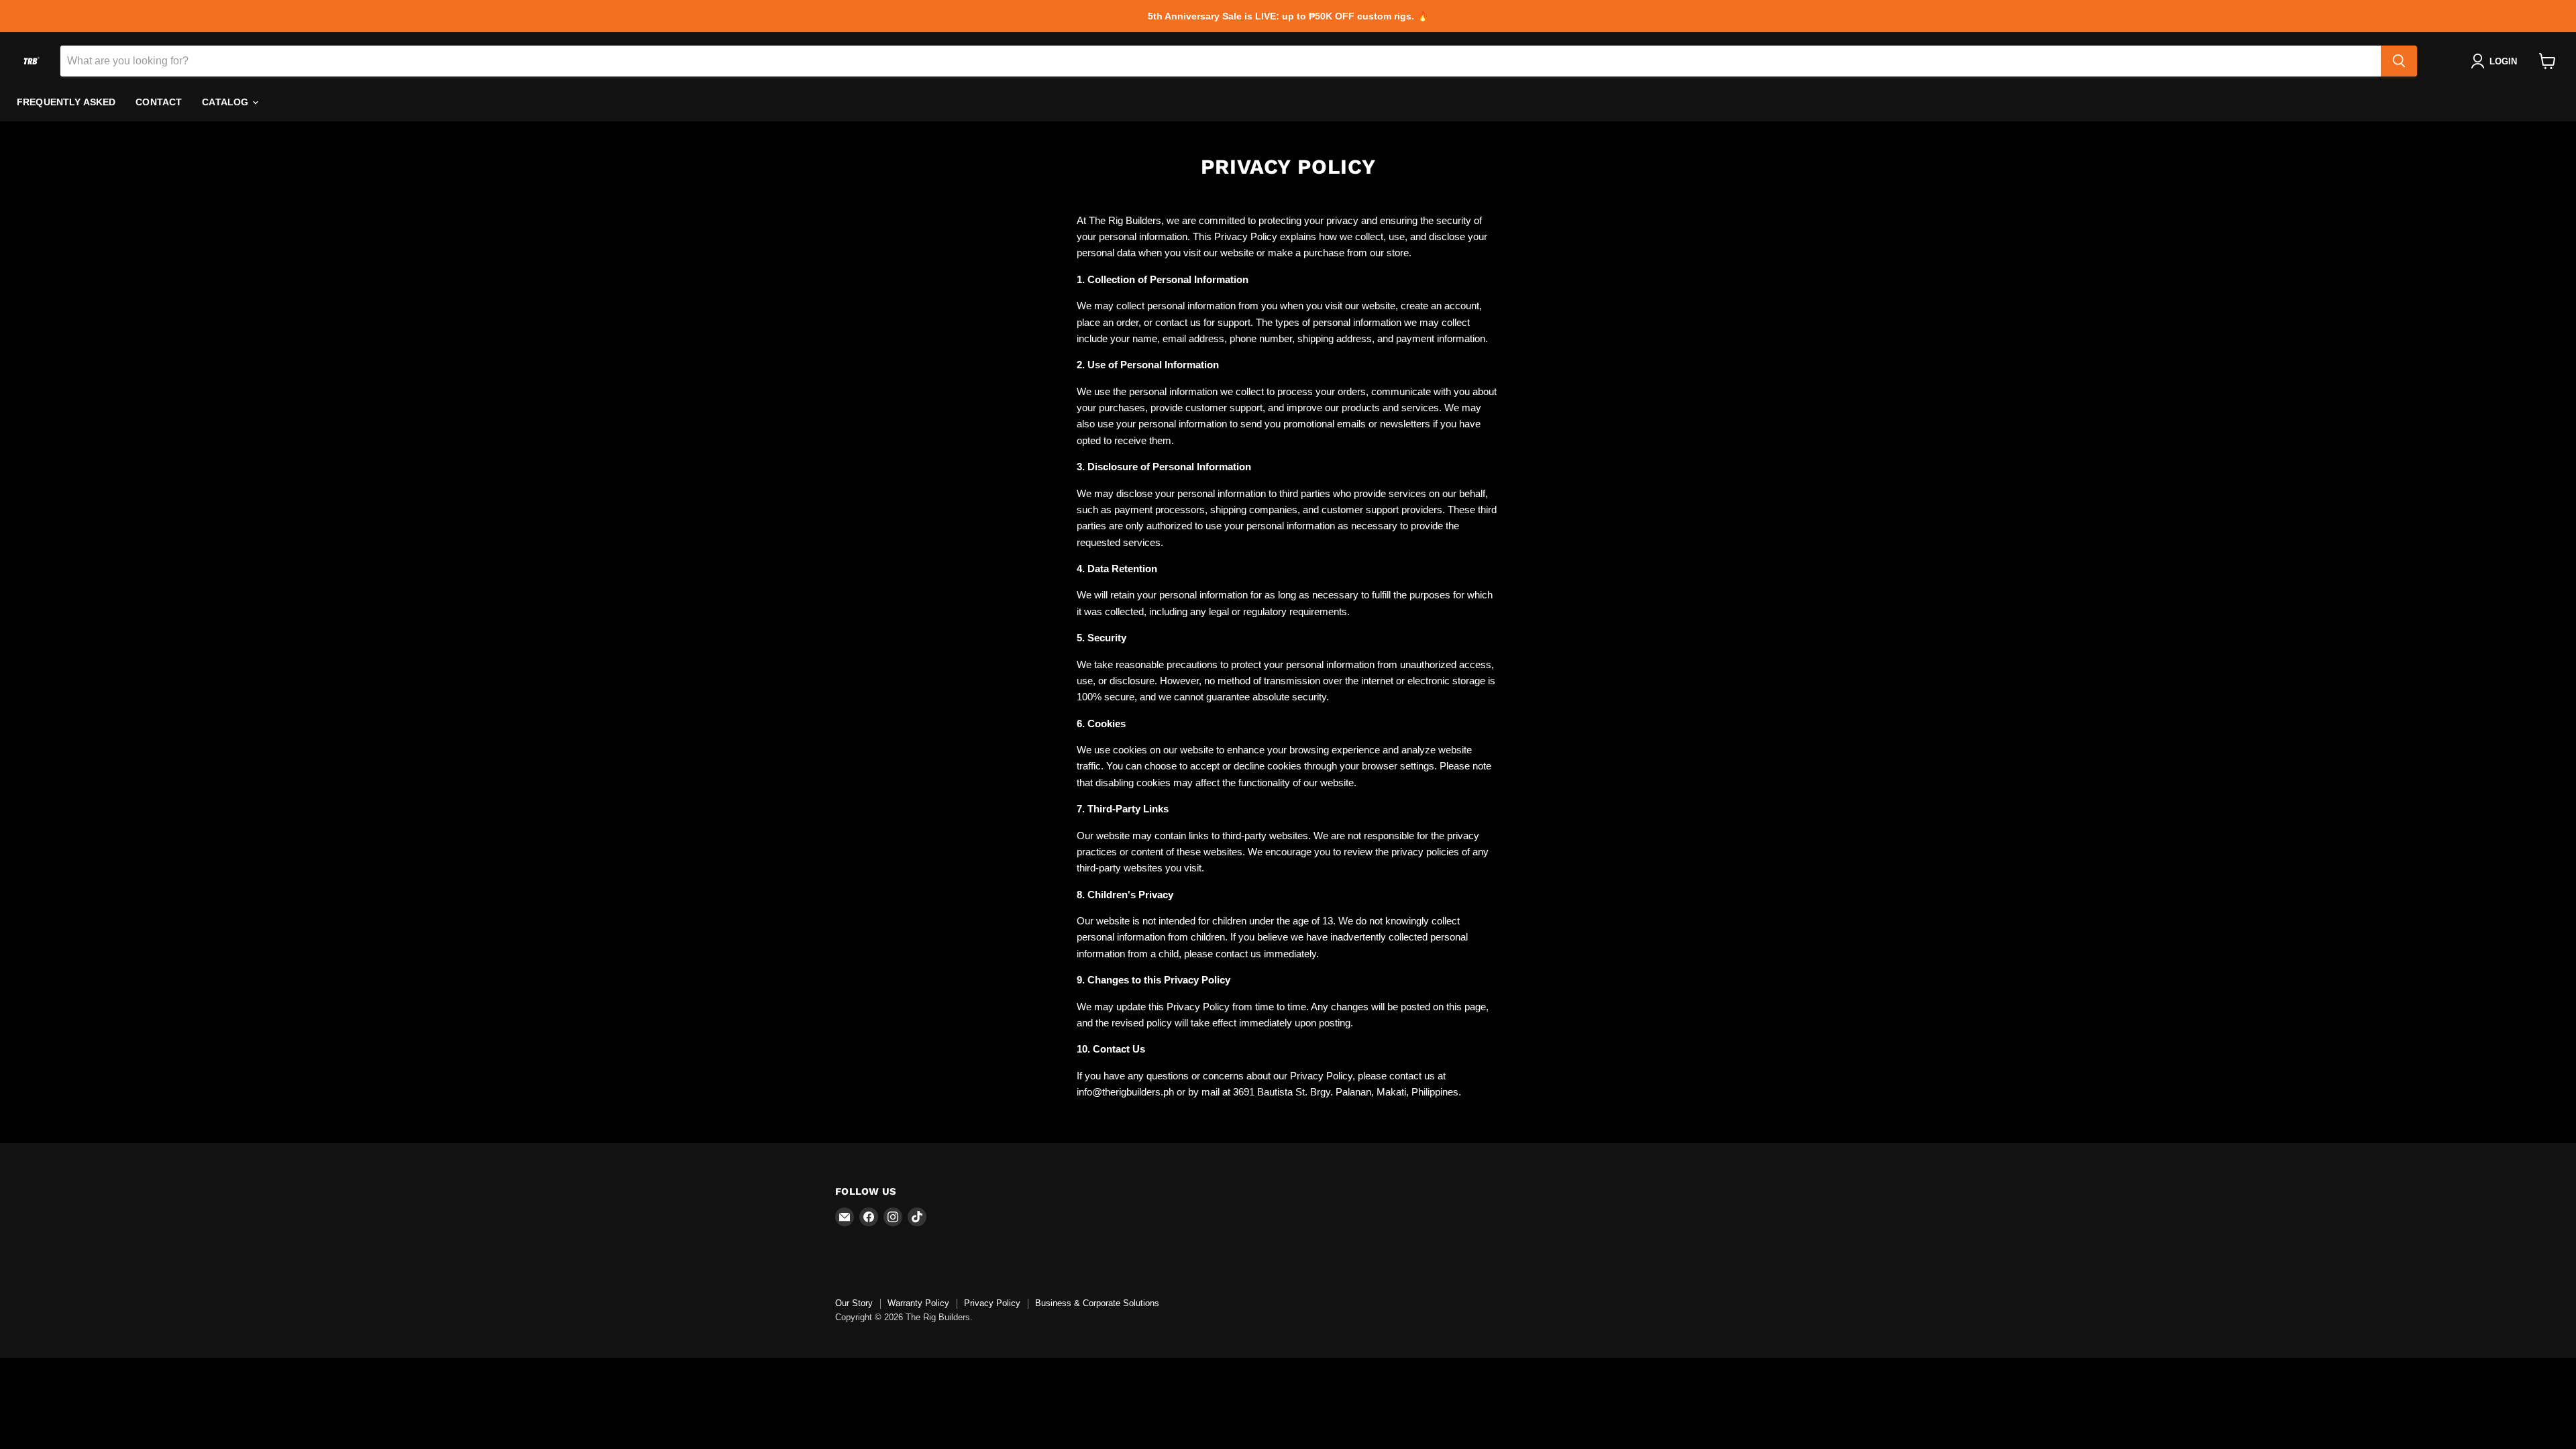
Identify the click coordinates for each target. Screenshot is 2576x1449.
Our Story (854, 1303)
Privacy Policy (992, 1303)
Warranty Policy (918, 1303)
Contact (159, 102)
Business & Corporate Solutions (1097, 1303)
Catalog (226, 102)
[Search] (2399, 61)
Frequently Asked (66, 102)
